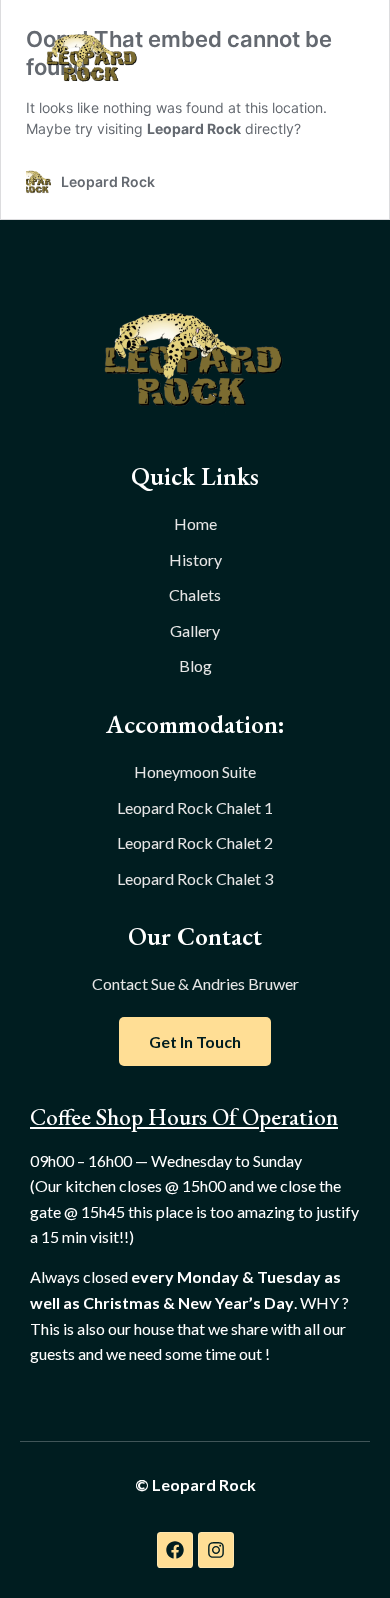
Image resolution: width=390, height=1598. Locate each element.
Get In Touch (195, 1041)
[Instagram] (216, 1550)
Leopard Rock (194, 128)
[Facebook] (175, 1550)
